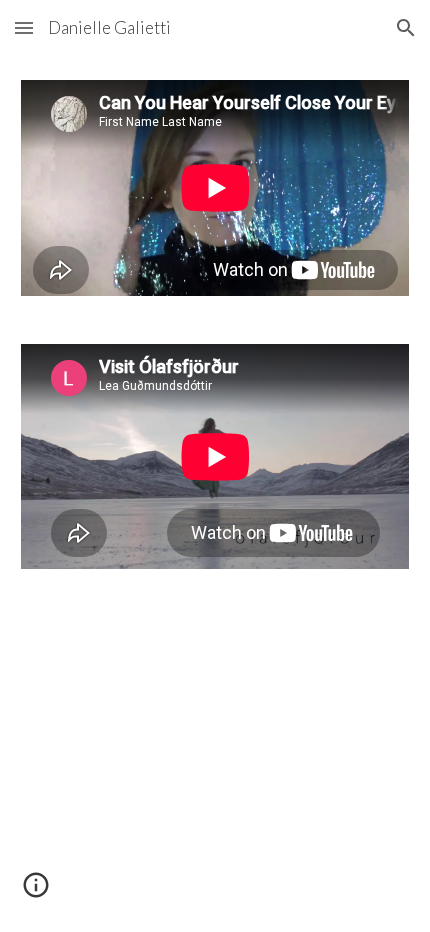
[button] (24, 27)
